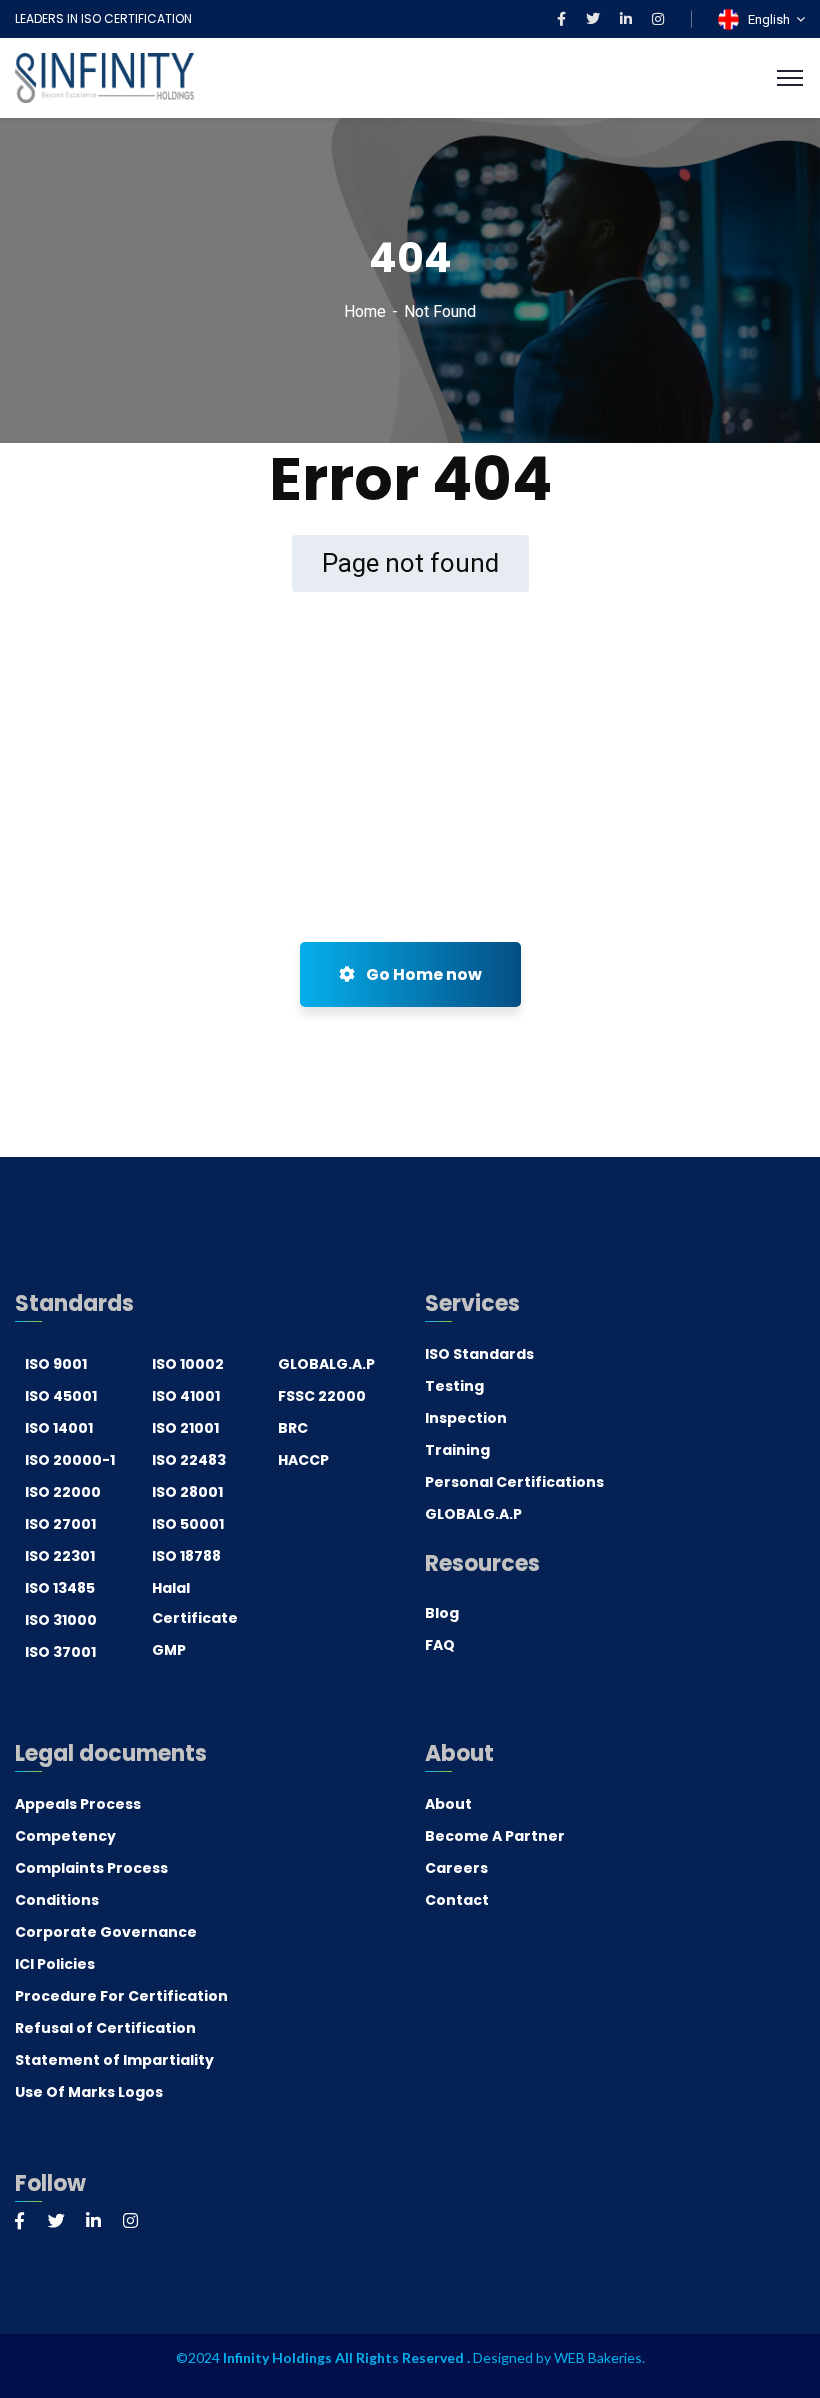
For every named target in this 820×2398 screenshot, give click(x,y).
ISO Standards (479, 1354)
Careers (456, 1868)
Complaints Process (91, 1868)
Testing (454, 1386)
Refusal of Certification (105, 2028)
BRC (293, 1428)
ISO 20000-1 (70, 1460)
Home (365, 311)
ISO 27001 (60, 1524)
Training (457, 1450)
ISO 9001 (56, 1364)
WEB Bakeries (598, 2357)
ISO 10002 (188, 1364)
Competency (65, 1836)
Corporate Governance (106, 1932)
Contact (457, 1900)
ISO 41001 (186, 1396)
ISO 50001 (188, 1524)
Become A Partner (495, 1836)
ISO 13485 (60, 1588)
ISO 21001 (185, 1428)
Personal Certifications (514, 1482)
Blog (442, 1613)
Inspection (466, 1418)
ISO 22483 (189, 1460)
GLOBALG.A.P (326, 1364)
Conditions (57, 1900)
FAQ (440, 1645)
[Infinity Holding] (104, 76)
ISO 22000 (63, 1492)
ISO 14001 (59, 1428)
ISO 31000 (61, 1620)
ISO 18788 (186, 1556)
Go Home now (422, 974)
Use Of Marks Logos (89, 2092)
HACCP (303, 1460)
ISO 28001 (187, 1492)
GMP (169, 1650)
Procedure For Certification (121, 1996)
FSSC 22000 (322, 1396)
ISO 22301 (60, 1556)
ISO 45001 (61, 1396)
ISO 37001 (60, 1652)
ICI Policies (55, 1964)
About (448, 1804)
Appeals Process (78, 1804)
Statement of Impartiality (114, 2060)
